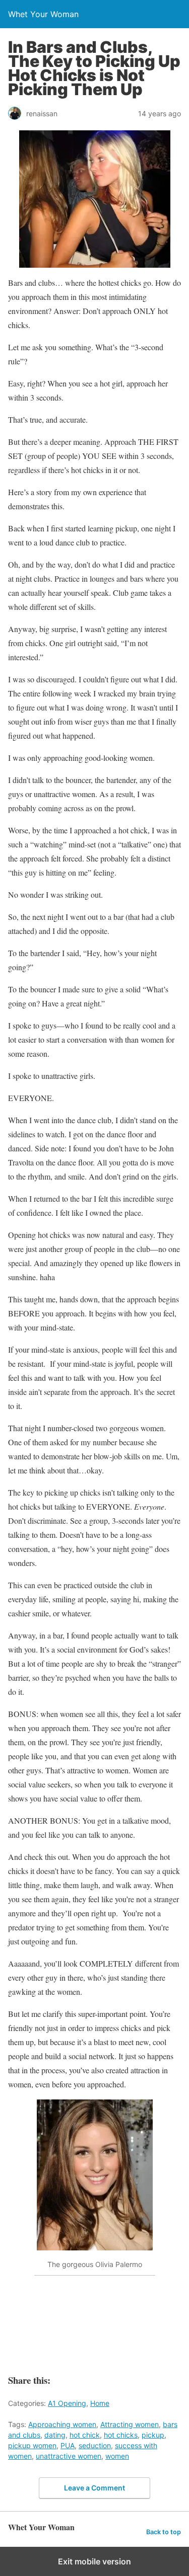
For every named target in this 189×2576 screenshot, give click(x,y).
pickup (153, 2435)
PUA (68, 2445)
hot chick (85, 2435)
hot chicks (121, 2435)
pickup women (32, 2445)
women (117, 2456)
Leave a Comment (94, 2488)
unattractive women (69, 2456)
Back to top (164, 2532)
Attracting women (130, 2424)
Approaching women (62, 2424)
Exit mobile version (94, 2561)
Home (100, 2403)
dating (55, 2435)
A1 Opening (67, 2403)
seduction (95, 2445)
